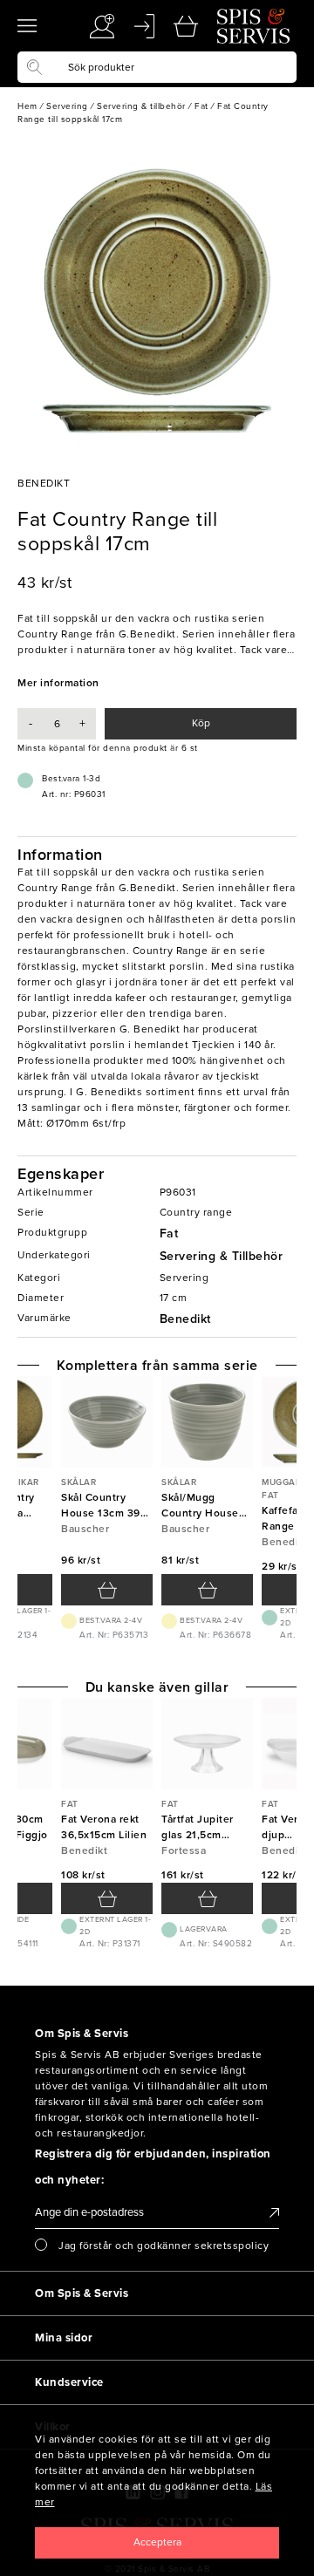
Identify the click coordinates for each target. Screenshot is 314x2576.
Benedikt (185, 1319)
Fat (169, 1233)
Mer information (58, 683)
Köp (201, 723)
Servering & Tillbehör (222, 1256)
